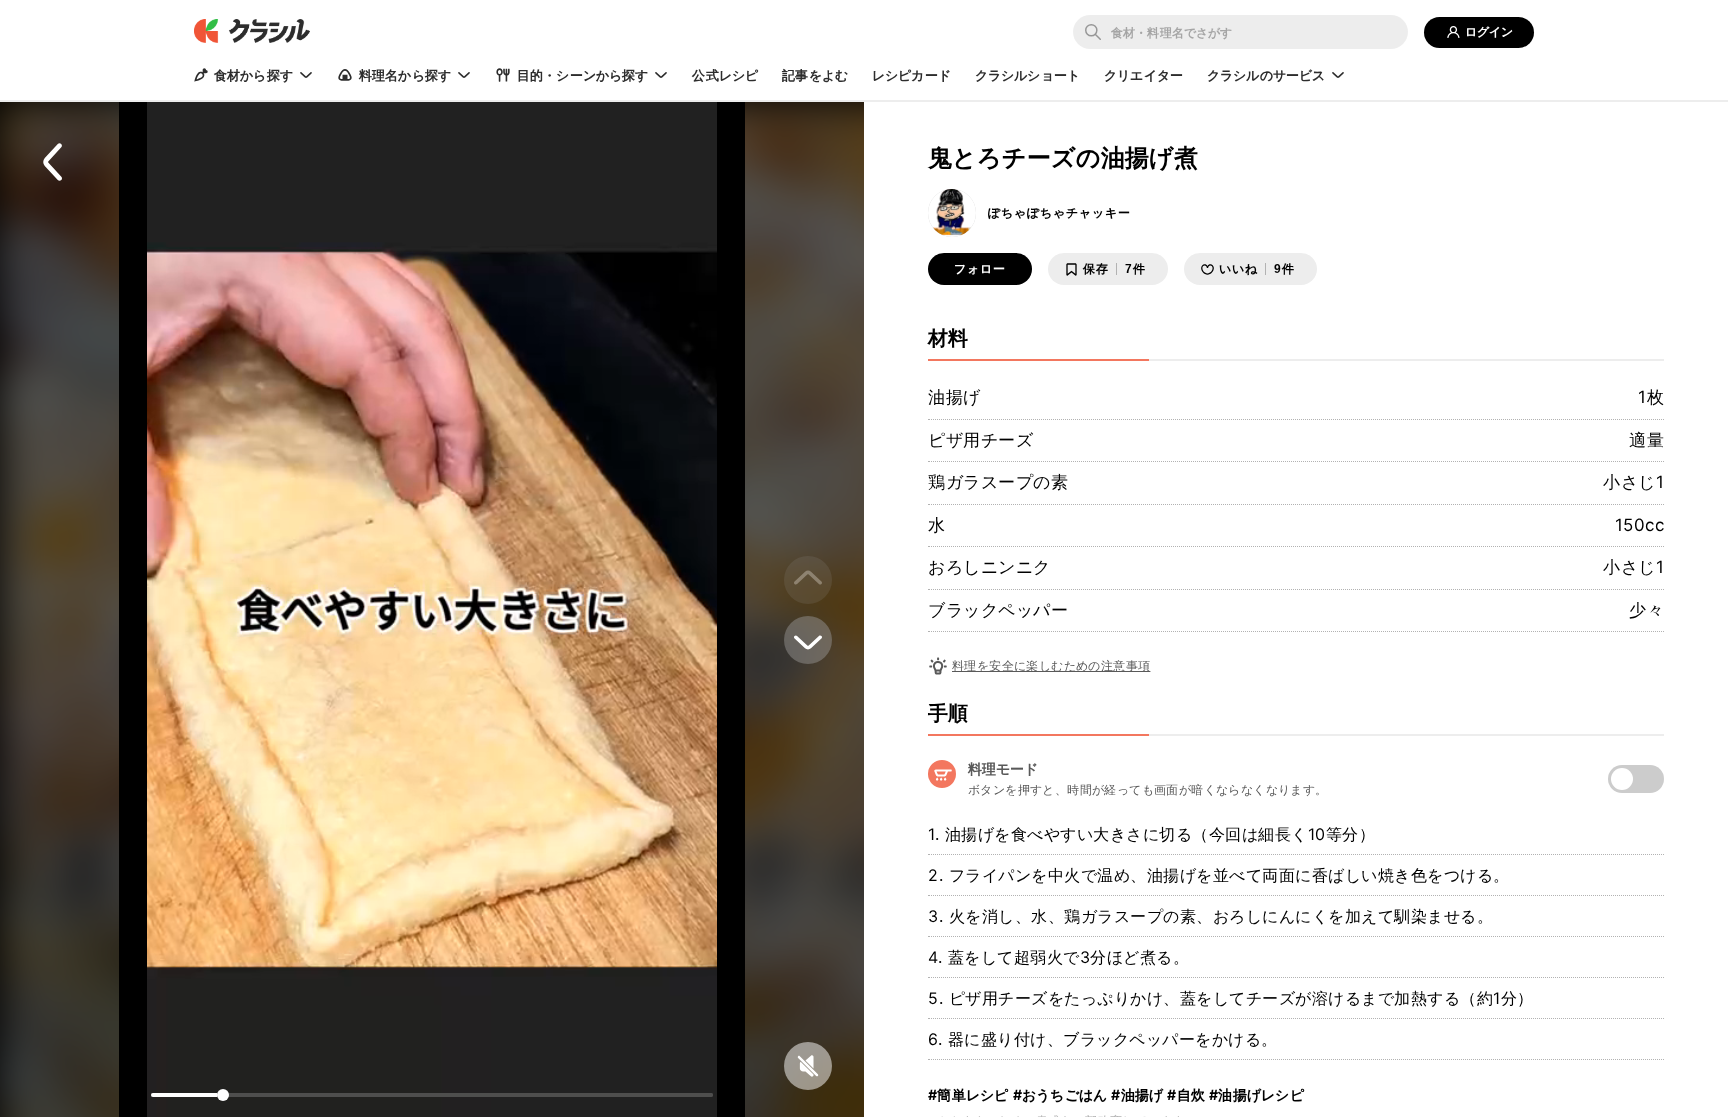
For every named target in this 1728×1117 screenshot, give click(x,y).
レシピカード (911, 75)
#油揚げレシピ (1256, 1094)
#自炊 (1186, 1094)
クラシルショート (1027, 75)
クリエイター (1143, 75)
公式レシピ (725, 75)
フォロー (980, 269)
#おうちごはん (1060, 1094)
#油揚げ (1137, 1094)
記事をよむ (815, 75)
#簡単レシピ (968, 1094)
